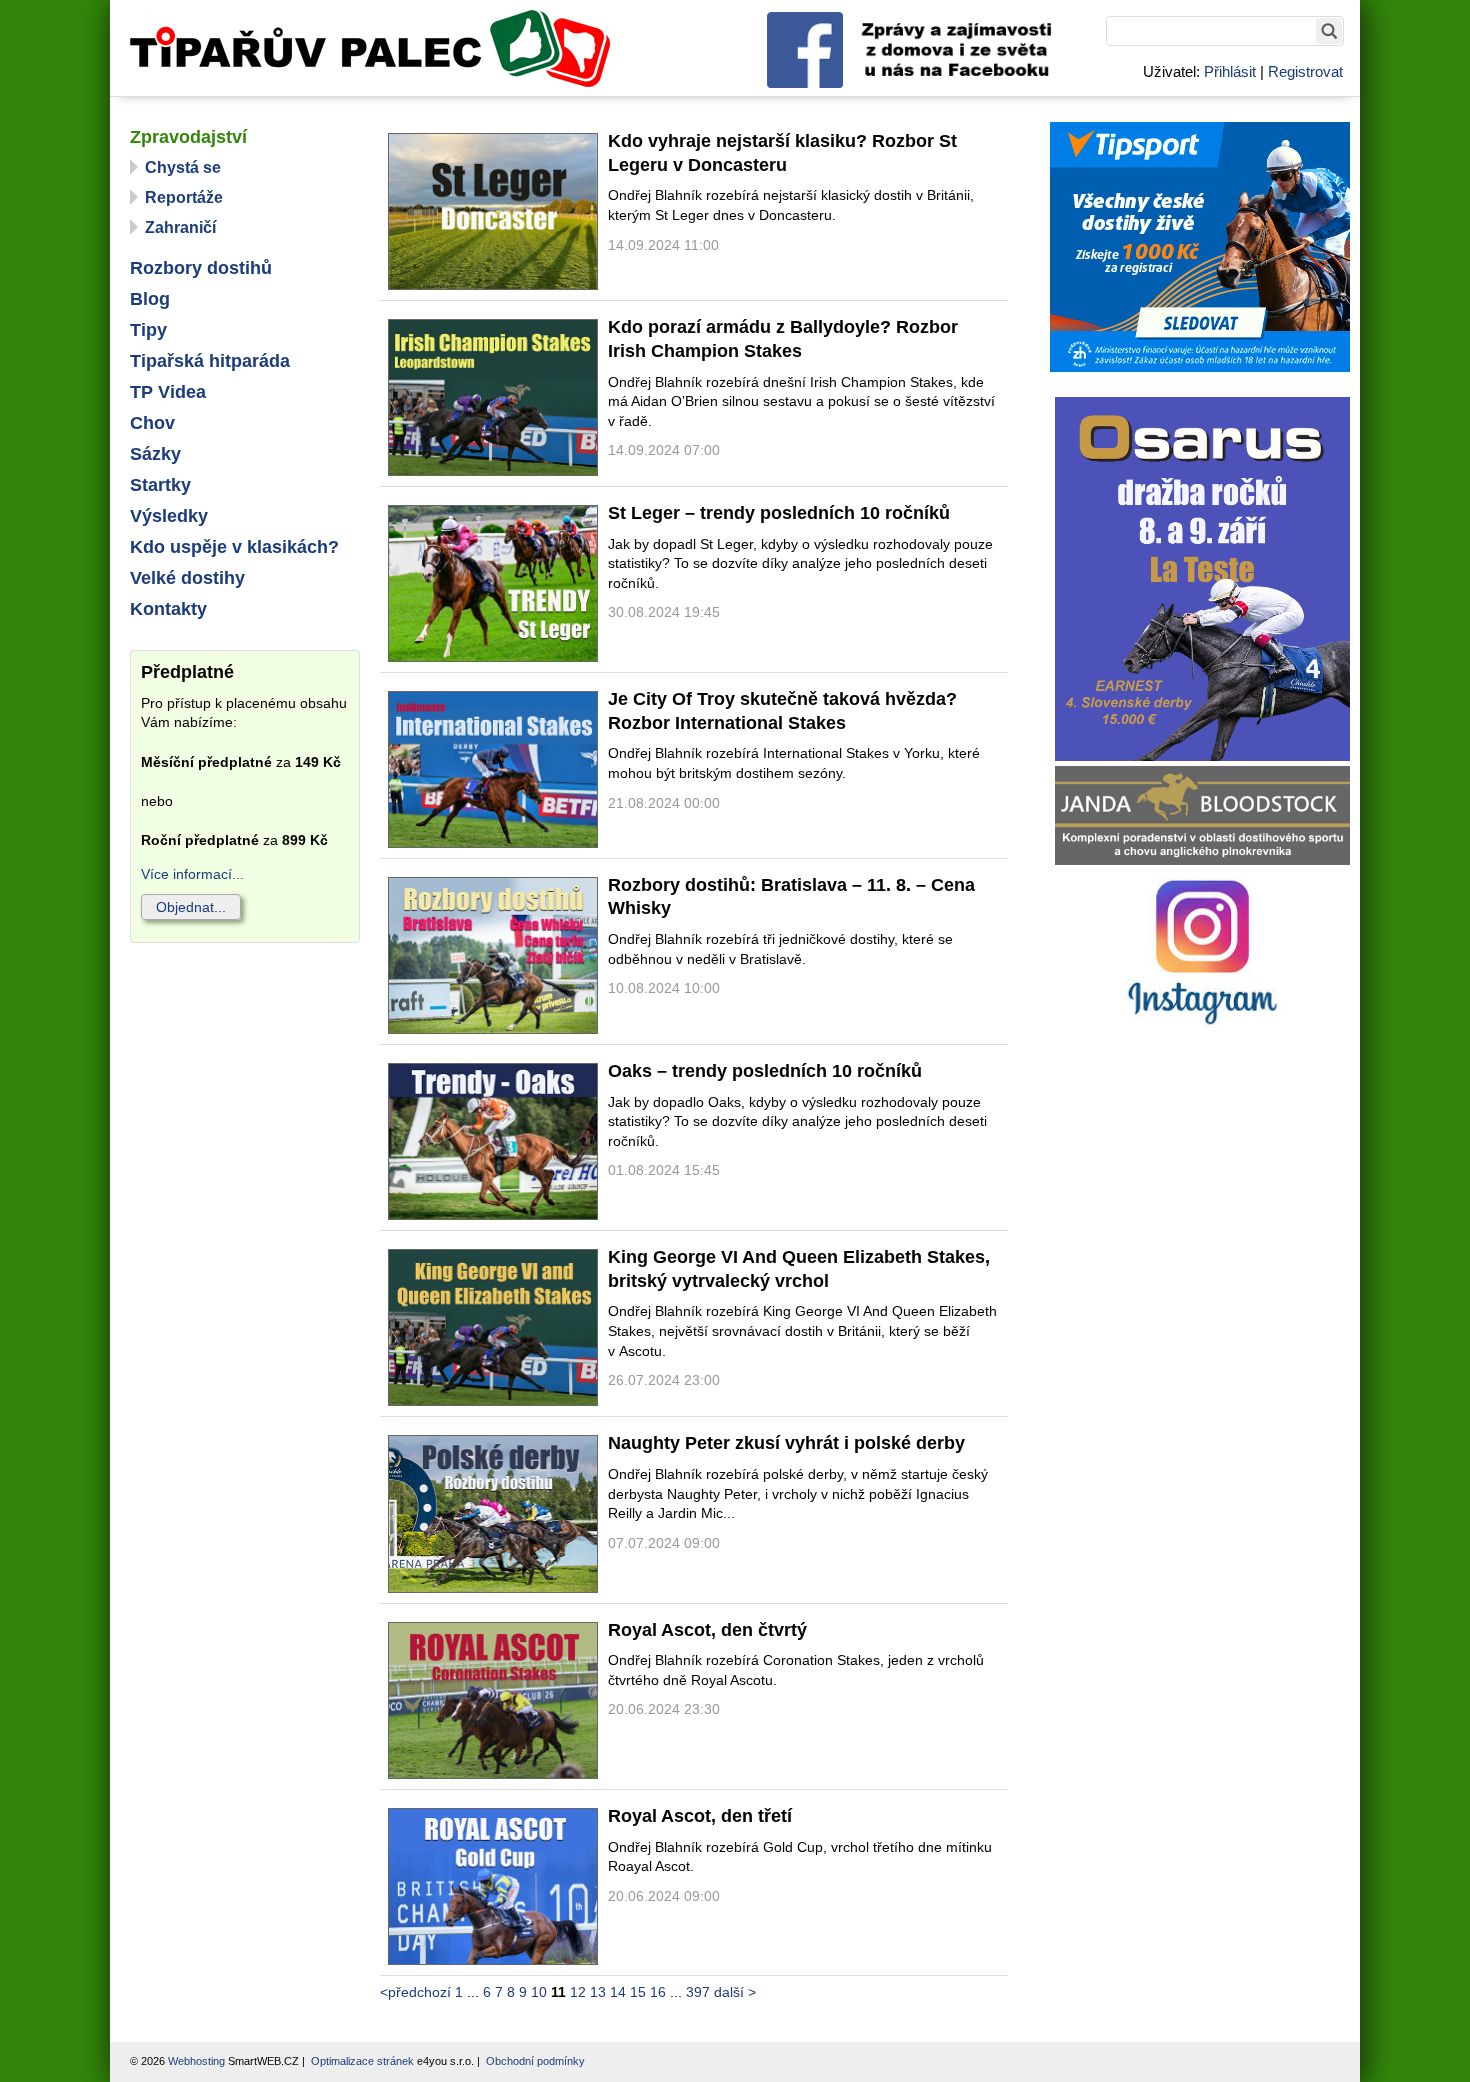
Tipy (148, 330)
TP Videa (168, 392)
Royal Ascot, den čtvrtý (707, 1630)
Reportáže (184, 197)
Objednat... (191, 907)
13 (598, 1992)
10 (539, 1992)
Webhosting (196, 2061)
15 (638, 1992)
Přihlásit (1230, 71)
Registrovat (1305, 71)
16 (658, 1992)
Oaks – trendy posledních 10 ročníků (765, 1071)
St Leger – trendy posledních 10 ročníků (779, 513)
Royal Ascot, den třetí (700, 1816)
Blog (150, 299)
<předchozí (415, 1992)
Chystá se (183, 167)
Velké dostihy (187, 578)
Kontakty (168, 609)
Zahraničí (180, 227)
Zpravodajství (188, 137)
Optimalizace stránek (362, 2061)
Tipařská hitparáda (210, 361)
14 (618, 1992)
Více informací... (192, 874)
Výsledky (169, 516)
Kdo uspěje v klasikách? (234, 547)
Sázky (155, 454)
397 (698, 1992)
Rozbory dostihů (201, 268)
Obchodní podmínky (535, 2061)
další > (735, 1992)
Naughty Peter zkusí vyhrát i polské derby (786, 1443)
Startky (160, 485)
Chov (152, 423)
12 (578, 1992)
